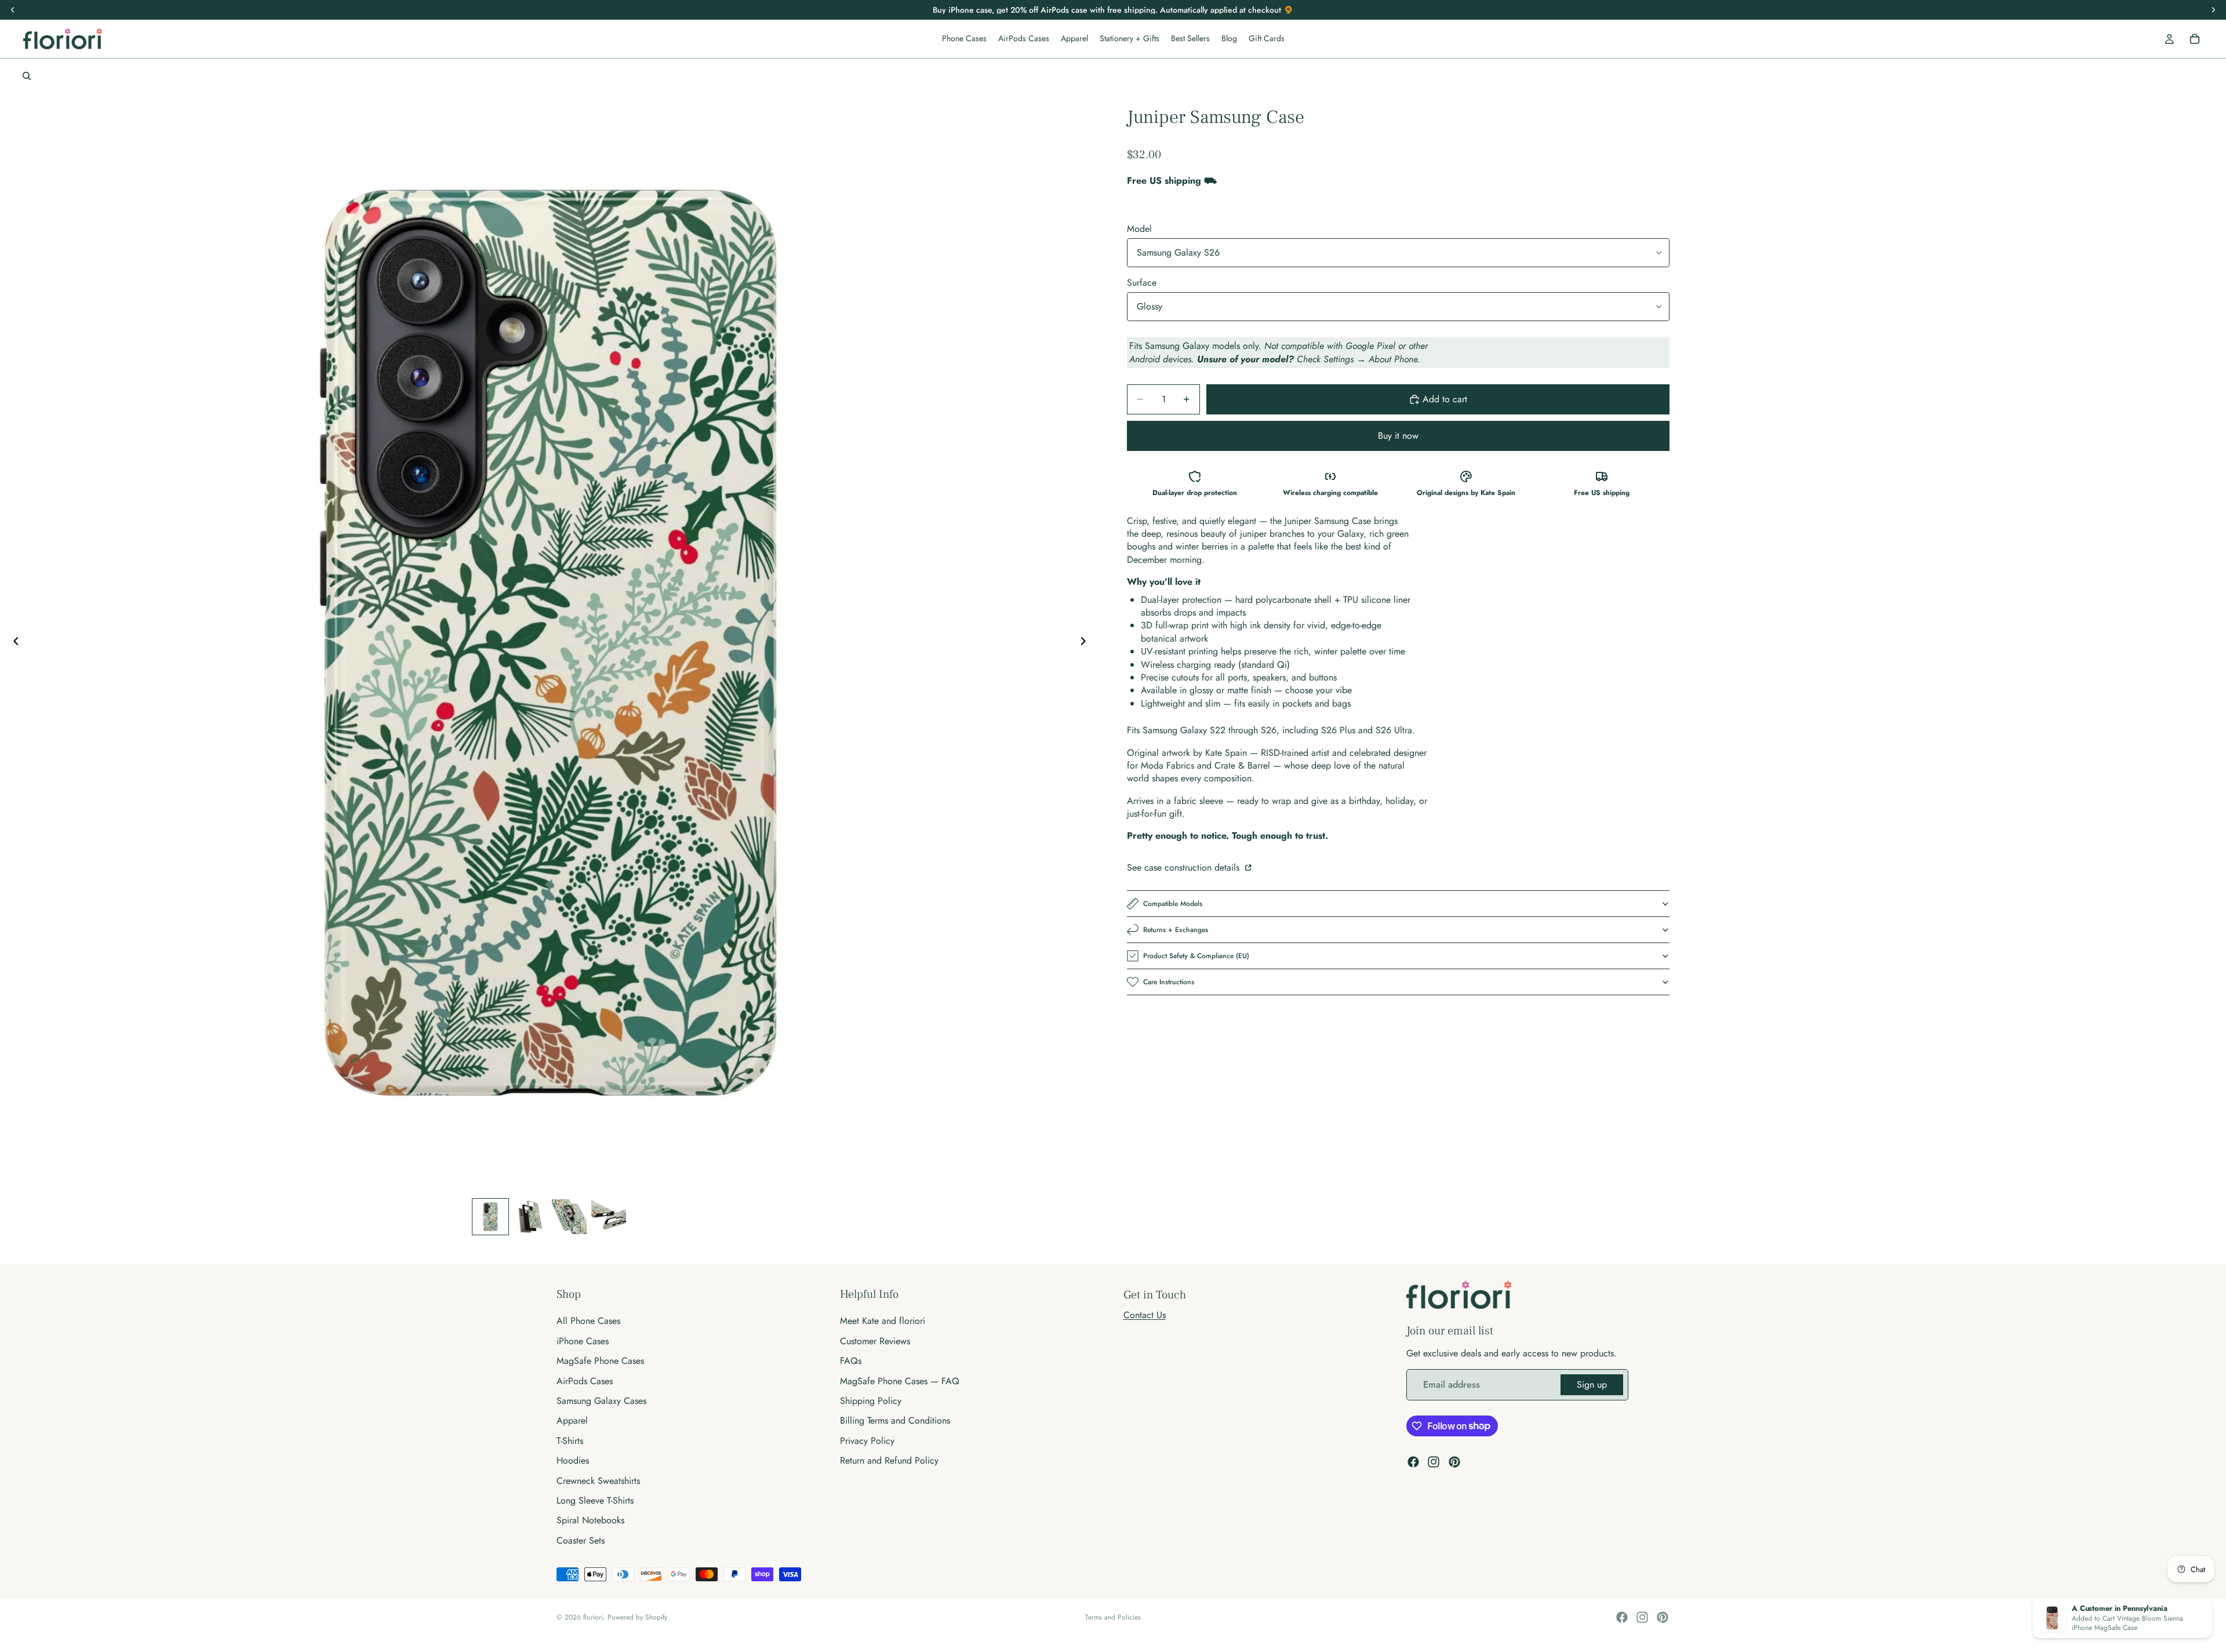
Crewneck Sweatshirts (598, 1480)
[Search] (27, 76)
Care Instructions (1169, 982)
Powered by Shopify (637, 1617)
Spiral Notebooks (590, 1520)
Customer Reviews (875, 1341)
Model (1139, 229)
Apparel (572, 1420)
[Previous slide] (13, 643)
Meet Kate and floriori (883, 1321)
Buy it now (1398, 436)
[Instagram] (1434, 1462)
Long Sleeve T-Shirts (595, 1500)
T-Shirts (570, 1441)
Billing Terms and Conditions (895, 1420)
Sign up (1592, 1384)
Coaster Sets (581, 1540)
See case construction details (1185, 867)
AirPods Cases (585, 1380)
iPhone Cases (583, 1341)
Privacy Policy (867, 1441)
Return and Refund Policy (889, 1460)
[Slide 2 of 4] (530, 1217)
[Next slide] (1086, 643)
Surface (1142, 283)
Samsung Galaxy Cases (601, 1401)
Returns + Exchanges (1176, 930)
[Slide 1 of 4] (490, 1217)
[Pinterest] (1454, 1462)
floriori (593, 1617)
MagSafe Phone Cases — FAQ (900, 1380)
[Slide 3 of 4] (569, 1217)
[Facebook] (1413, 1462)
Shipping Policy (871, 1401)
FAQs (851, 1361)
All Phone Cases (588, 1321)
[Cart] (2195, 39)
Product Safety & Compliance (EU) (1196, 956)
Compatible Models (1173, 904)
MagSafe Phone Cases (600, 1361)
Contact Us (1145, 1315)
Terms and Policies (1113, 1617)
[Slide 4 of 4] (609, 1217)
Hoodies (573, 1460)
